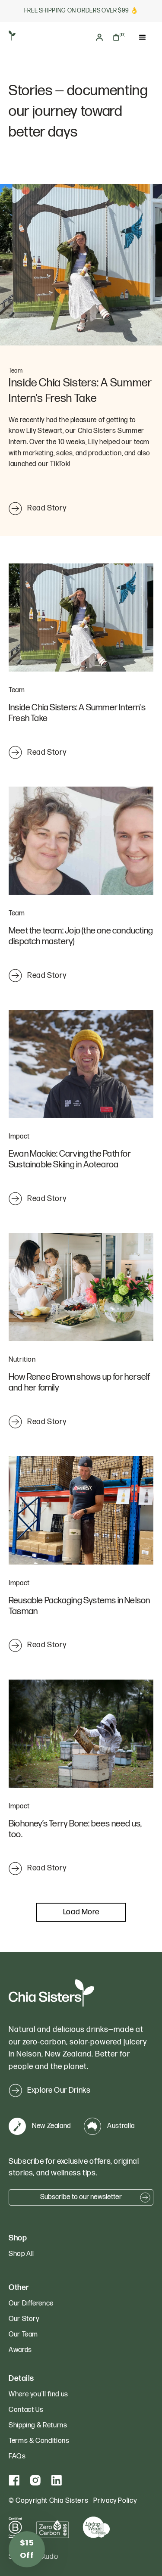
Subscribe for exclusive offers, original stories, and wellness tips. (74, 2167)
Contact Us (26, 2410)
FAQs (17, 2456)
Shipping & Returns (38, 2425)
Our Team (23, 2335)
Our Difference (31, 2304)
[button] (119, 37)
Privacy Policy (115, 2501)
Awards (20, 2350)
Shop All (21, 2254)
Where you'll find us (38, 2394)
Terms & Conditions (39, 2441)
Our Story (24, 2319)
